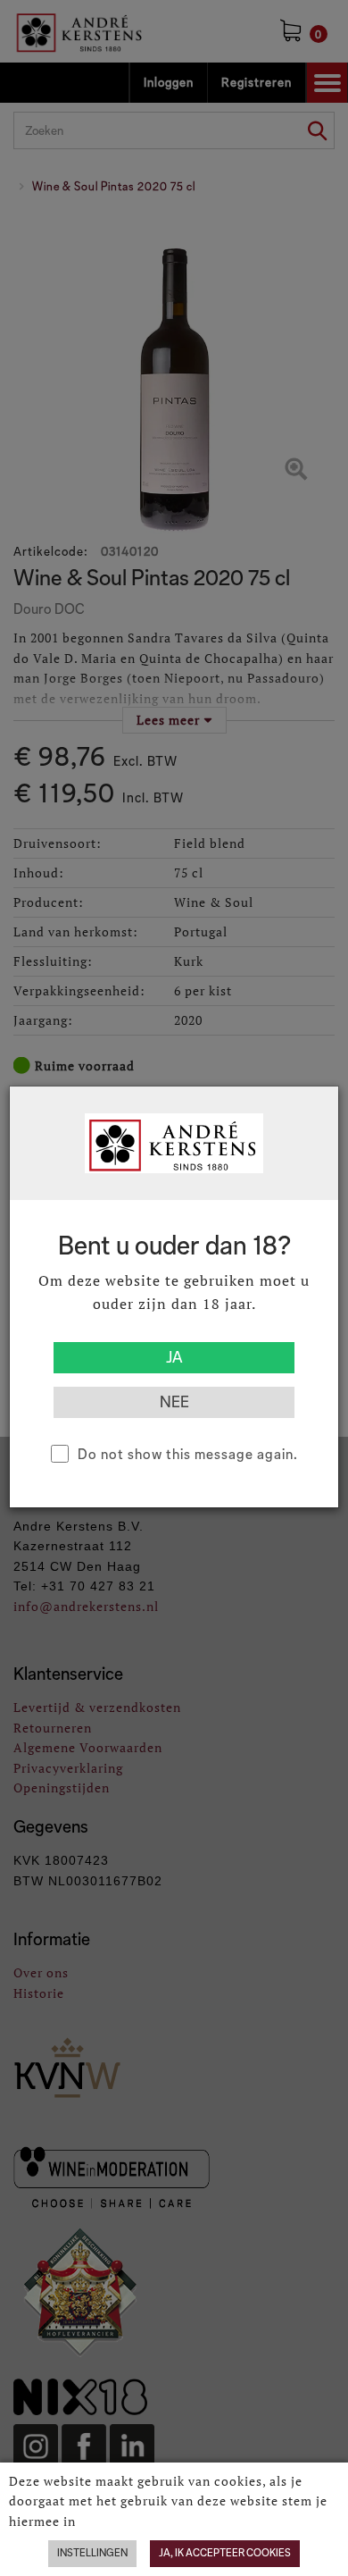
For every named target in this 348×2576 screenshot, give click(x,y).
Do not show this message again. (188, 1454)
